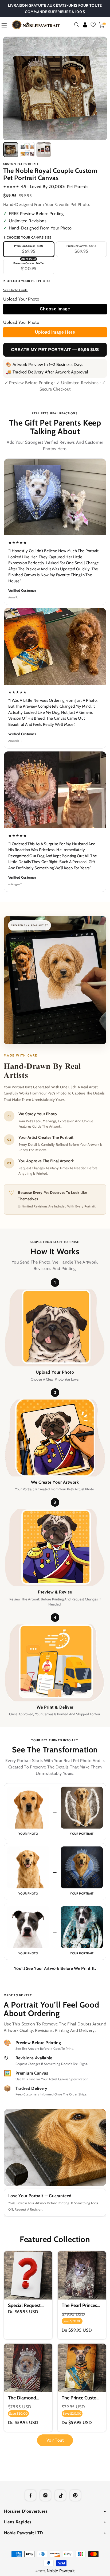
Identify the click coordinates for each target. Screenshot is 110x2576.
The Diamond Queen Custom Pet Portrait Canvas (28, 2398)
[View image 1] (11, 150)
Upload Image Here (55, 332)
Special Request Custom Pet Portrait (24, 2306)
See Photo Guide (15, 290)
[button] (77, 25)
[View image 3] (44, 150)
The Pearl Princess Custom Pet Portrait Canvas (80, 2306)
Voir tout (55, 2440)
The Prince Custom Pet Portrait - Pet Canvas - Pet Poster (81, 2398)
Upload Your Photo (21, 299)
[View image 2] (27, 150)
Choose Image (55, 309)
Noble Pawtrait (61, 2571)
